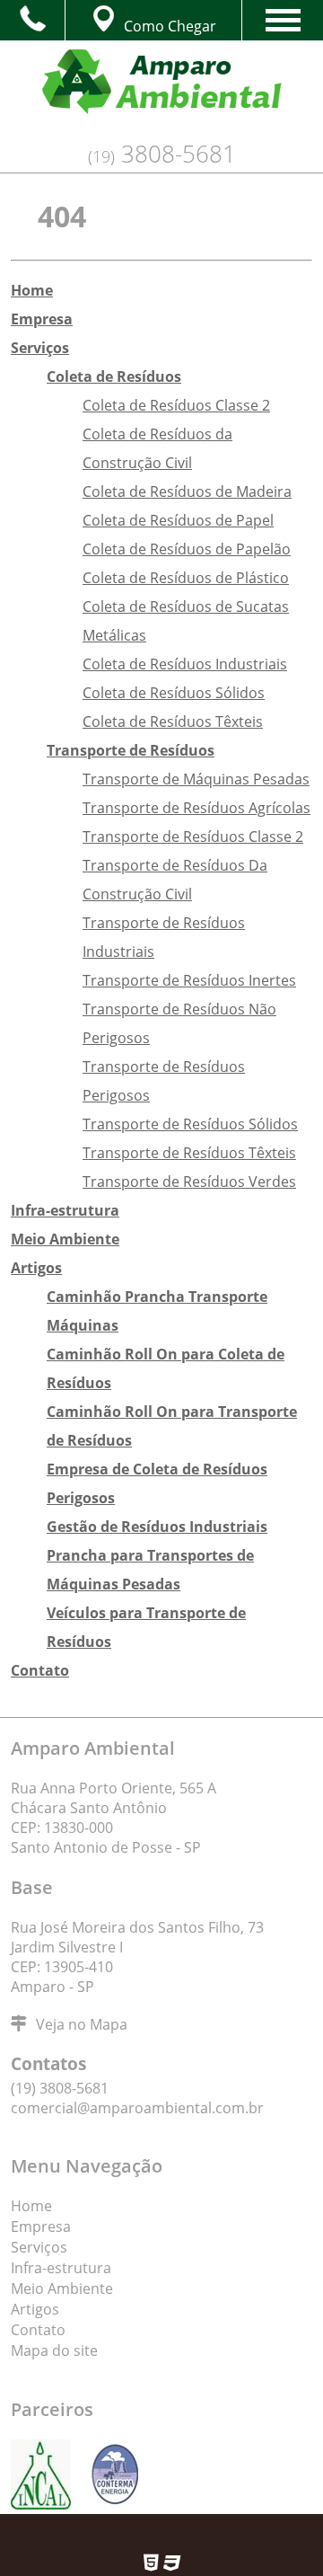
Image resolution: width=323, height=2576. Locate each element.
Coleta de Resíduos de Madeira (187, 491)
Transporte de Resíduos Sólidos (190, 1124)
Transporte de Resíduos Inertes (189, 980)
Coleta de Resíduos (114, 376)
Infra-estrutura (65, 1210)
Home (32, 290)
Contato (40, 1670)
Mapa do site (54, 2350)
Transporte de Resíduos (131, 750)
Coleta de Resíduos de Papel (178, 520)
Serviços (40, 348)
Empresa (42, 319)
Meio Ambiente (65, 1239)
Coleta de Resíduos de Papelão (187, 549)
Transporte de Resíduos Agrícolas (196, 808)
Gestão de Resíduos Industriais (157, 1527)
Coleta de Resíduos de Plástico (186, 578)
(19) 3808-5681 (60, 2088)
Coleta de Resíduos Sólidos (174, 693)
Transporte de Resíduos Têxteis (189, 1153)
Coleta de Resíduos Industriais (185, 664)
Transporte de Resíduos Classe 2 (193, 837)
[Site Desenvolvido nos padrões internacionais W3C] (172, 2566)
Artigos (36, 1268)
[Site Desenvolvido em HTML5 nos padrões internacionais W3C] (151, 2566)
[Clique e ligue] (32, 18)
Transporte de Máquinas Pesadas (196, 779)
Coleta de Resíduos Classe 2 (176, 405)
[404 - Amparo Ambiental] (161, 89)
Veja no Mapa (82, 2024)
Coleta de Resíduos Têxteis (173, 721)
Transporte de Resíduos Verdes (189, 1182)
